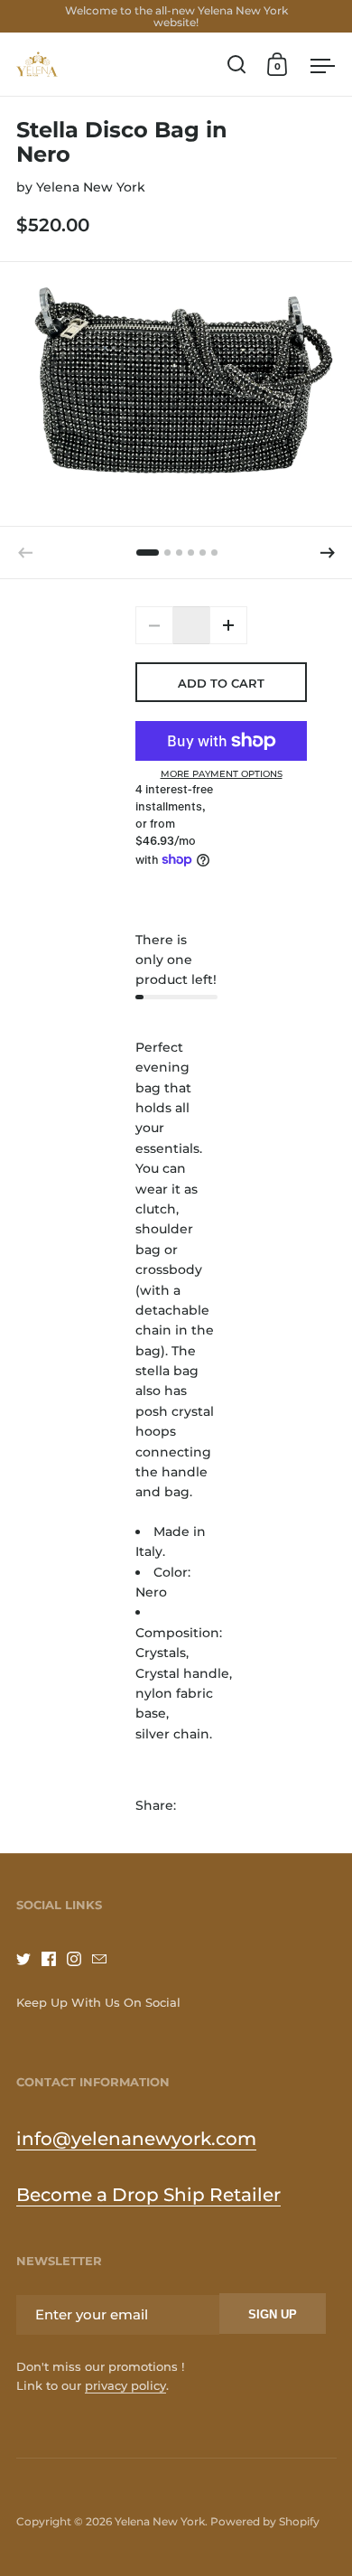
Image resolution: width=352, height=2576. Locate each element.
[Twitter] (29, 1959)
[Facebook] (54, 1959)
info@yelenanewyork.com (136, 2139)
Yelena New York (91, 187)
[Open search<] (237, 65)
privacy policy (125, 2385)
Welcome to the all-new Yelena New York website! (176, 16)
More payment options (222, 774)
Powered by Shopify (265, 2521)
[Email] (105, 1959)
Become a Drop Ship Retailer (148, 2195)
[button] (328, 553)
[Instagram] (79, 1959)
